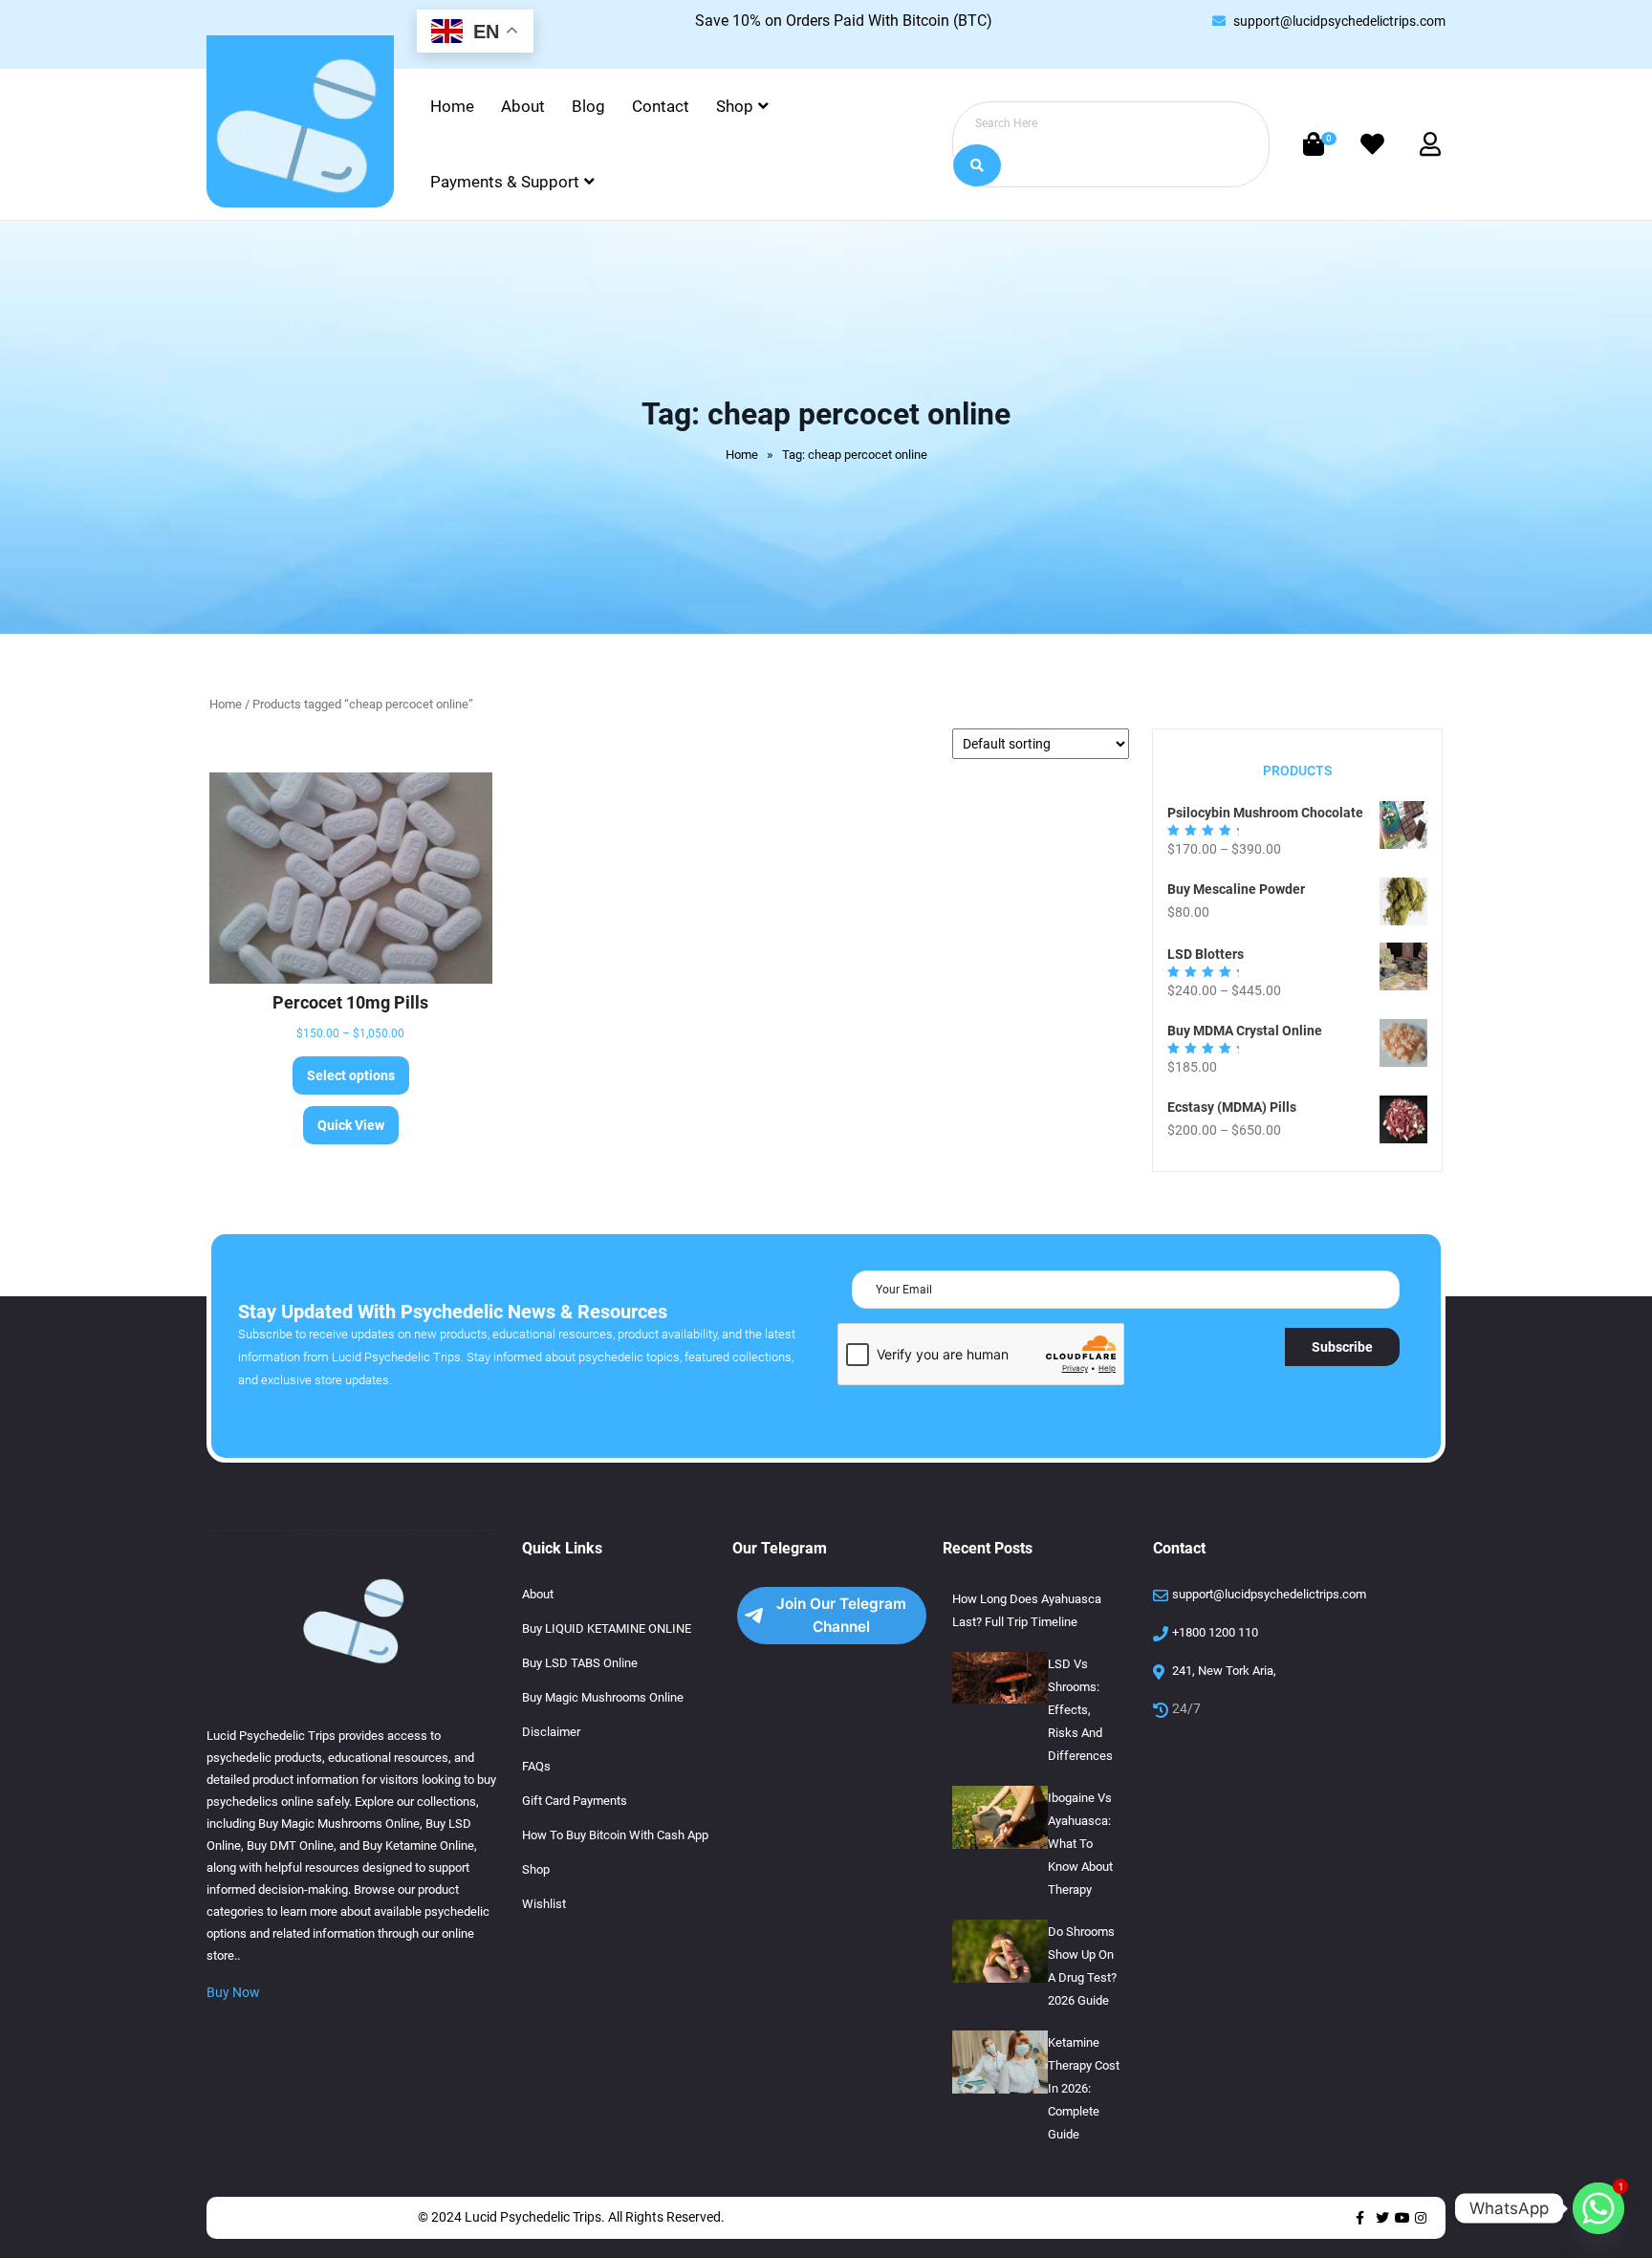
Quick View (351, 1125)
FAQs (536, 1766)
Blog (588, 106)
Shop (735, 106)
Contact (661, 106)
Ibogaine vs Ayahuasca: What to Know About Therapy (1080, 1844)
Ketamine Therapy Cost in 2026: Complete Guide (1084, 2088)
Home (452, 106)
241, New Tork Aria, (1224, 1671)
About (523, 106)
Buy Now (233, 1992)
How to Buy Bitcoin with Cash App (615, 1835)
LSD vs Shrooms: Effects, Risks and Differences (1080, 1710)
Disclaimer (551, 1732)
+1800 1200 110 (1215, 1632)
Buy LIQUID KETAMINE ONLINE (607, 1628)
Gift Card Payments (575, 1801)
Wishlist (544, 1904)
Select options (351, 1075)
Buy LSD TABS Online (580, 1663)
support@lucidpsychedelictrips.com (1339, 21)
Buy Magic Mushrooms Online (603, 1697)
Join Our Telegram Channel (841, 1615)
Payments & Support (505, 182)
